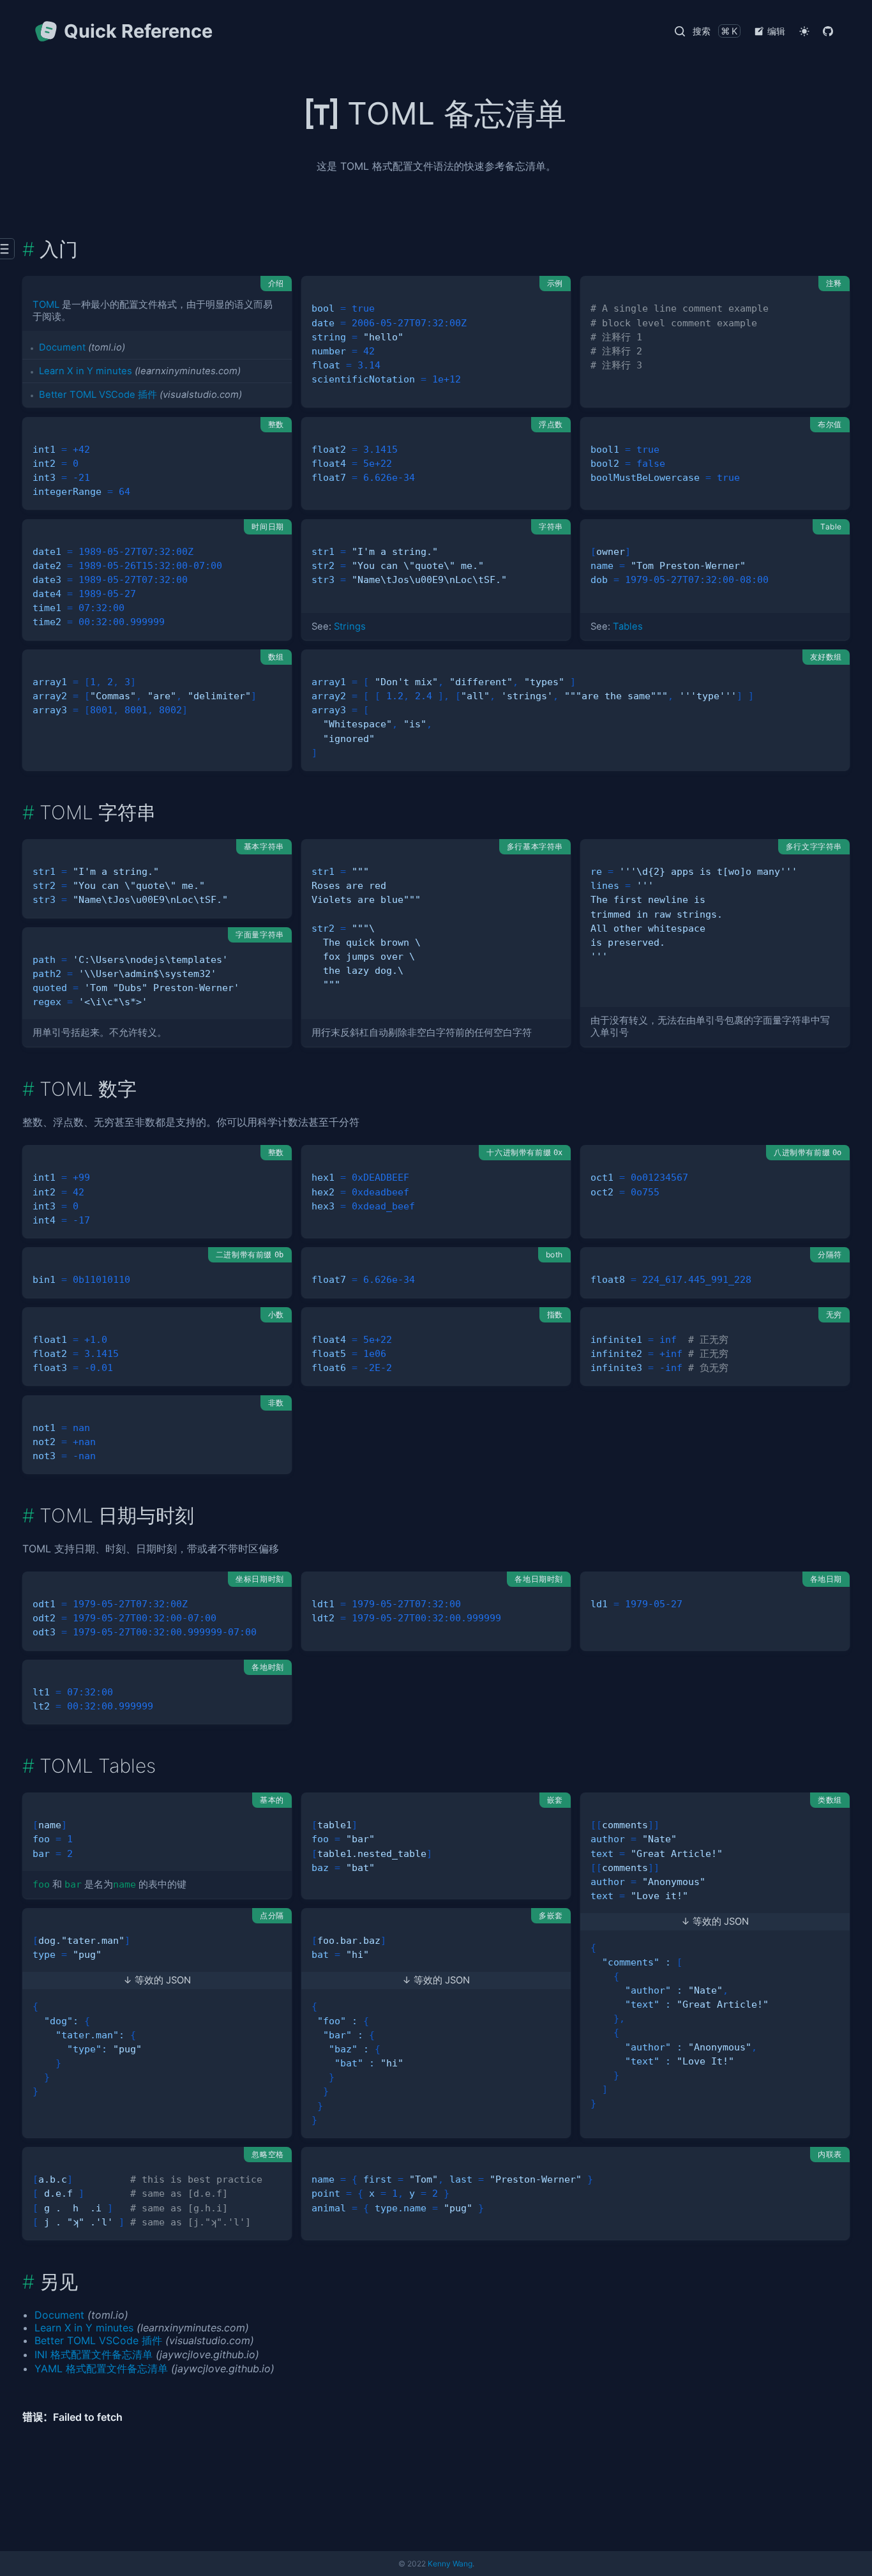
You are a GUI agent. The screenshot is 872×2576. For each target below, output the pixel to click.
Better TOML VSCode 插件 (98, 395)
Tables (628, 626)
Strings (350, 626)
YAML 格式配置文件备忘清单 (101, 2368)
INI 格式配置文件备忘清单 (94, 2354)
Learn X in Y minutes (86, 371)
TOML (46, 305)
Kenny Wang (450, 2564)
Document (62, 347)
